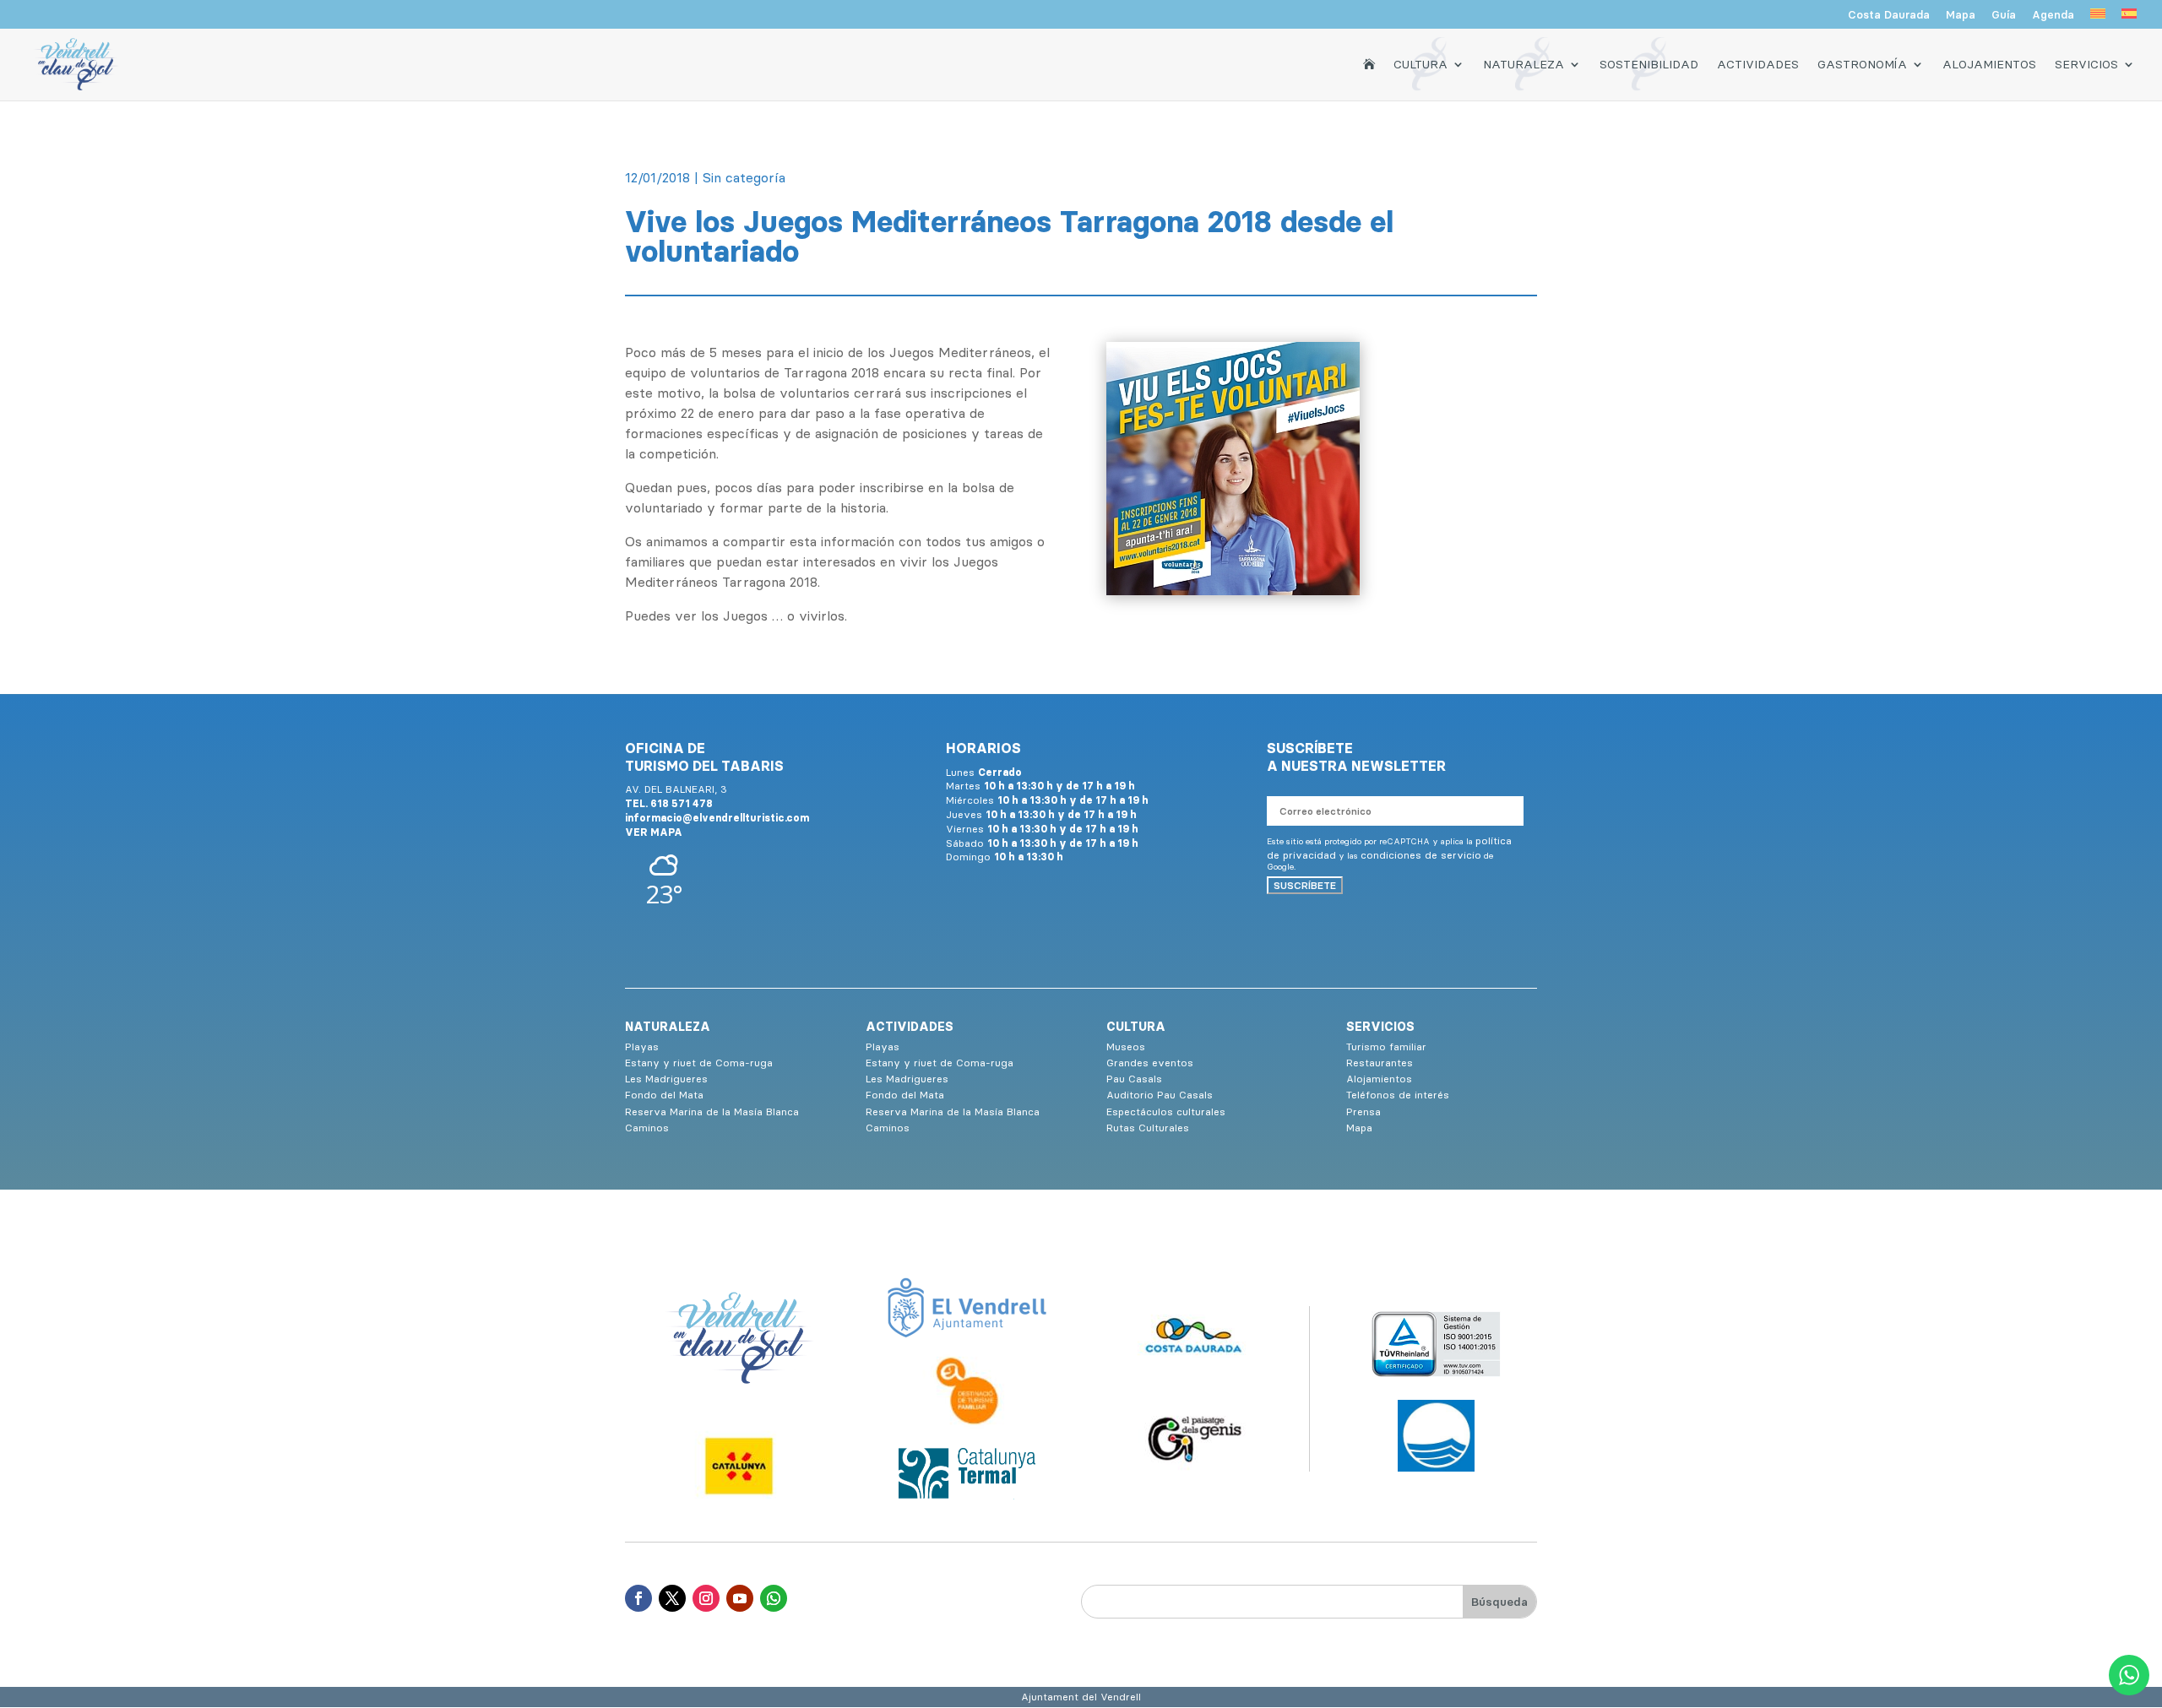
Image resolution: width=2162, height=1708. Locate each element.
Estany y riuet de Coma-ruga (699, 1063)
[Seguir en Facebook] (638, 1598)
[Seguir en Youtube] (740, 1598)
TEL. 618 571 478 (669, 803)
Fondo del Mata (664, 1095)
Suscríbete (1305, 885)
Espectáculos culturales (1166, 1112)
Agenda (2053, 15)
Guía (2004, 15)
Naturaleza (1524, 64)
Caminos (647, 1128)
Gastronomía (1862, 64)
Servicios (2086, 64)
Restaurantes (1380, 1063)
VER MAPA (654, 832)
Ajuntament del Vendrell (1081, 1697)
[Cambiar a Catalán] (2098, 19)
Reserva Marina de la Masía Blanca (712, 1112)
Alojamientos (1989, 64)
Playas (642, 1046)
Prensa (1363, 1112)
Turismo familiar (1386, 1046)
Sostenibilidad (1649, 64)
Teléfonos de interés (1398, 1095)
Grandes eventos (1150, 1063)
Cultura (1421, 64)
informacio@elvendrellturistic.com (717, 818)
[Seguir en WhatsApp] (774, 1598)
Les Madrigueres (666, 1079)
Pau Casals (1134, 1079)
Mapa (1961, 15)
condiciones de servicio (1421, 855)
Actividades (1758, 64)
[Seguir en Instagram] (706, 1598)
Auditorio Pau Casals (1160, 1095)
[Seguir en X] (672, 1598)
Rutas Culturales (1148, 1128)
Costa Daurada (1889, 15)
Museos (1126, 1046)
